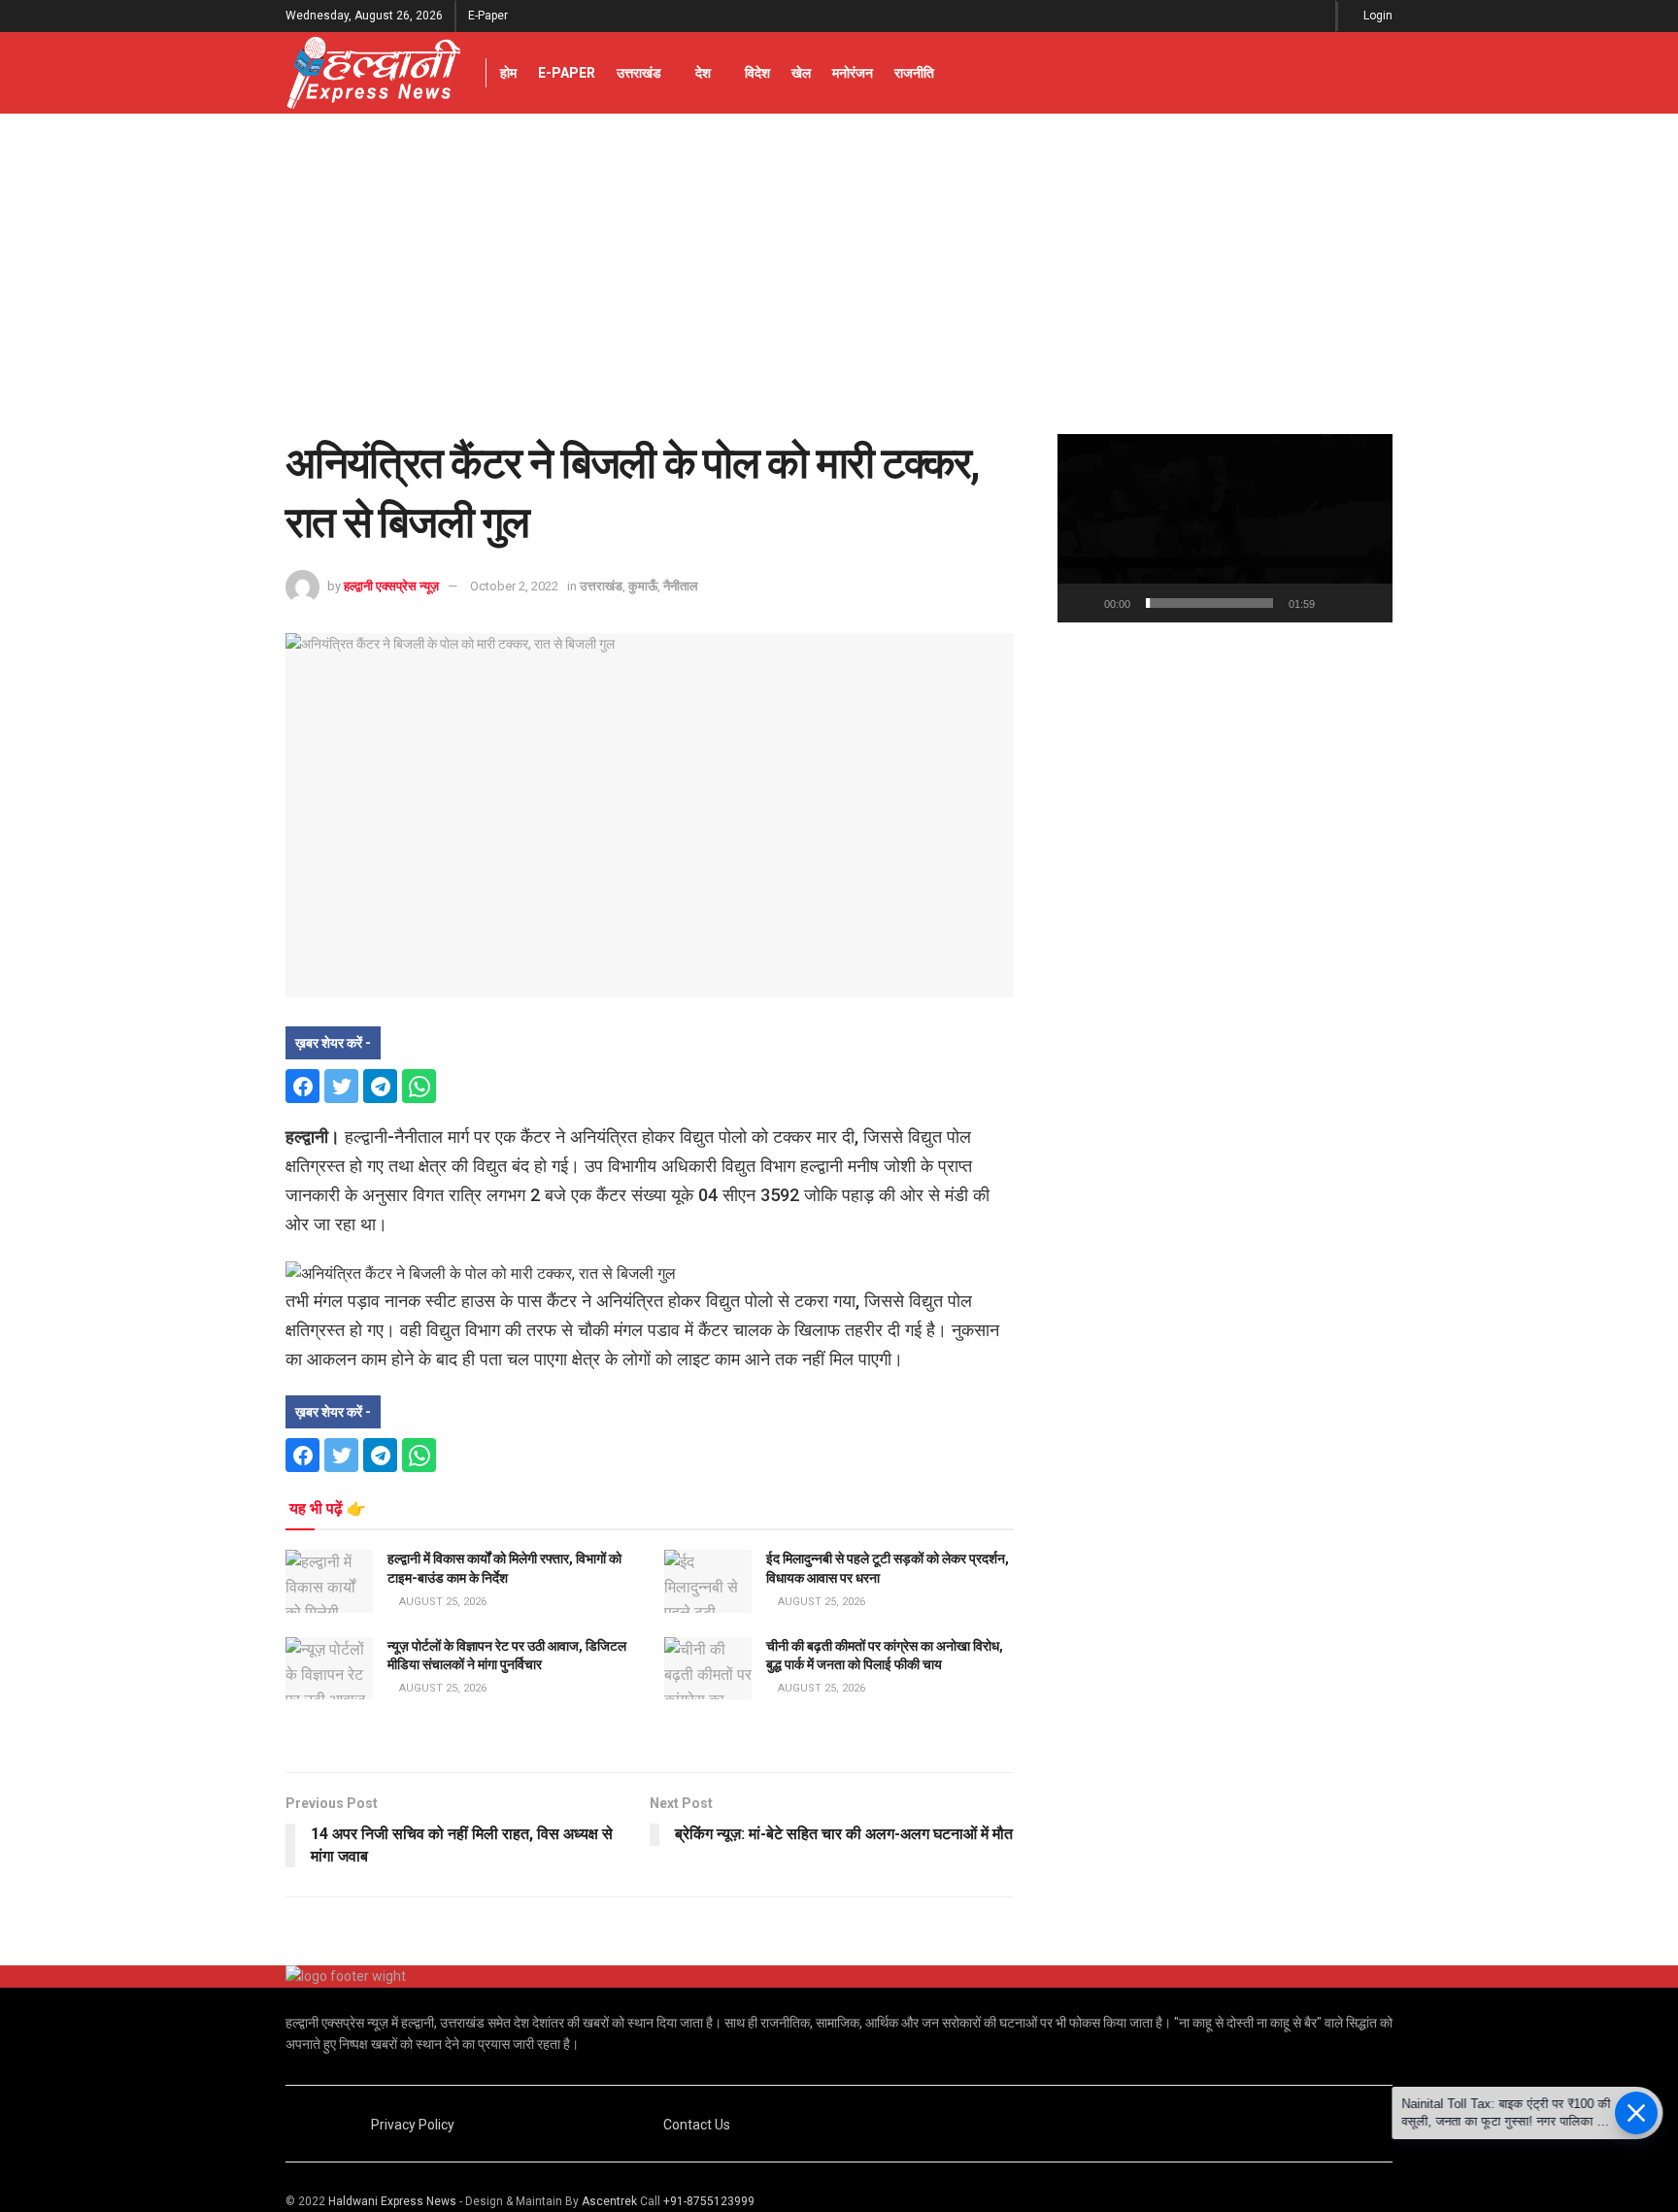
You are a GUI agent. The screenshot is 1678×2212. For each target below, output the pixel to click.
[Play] (1083, 603)
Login (1376, 16)
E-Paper (488, 16)
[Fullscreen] (1367, 603)
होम (508, 73)
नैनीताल (681, 586)
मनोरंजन (853, 73)
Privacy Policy (413, 2125)
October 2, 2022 (514, 586)
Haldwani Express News (392, 2201)
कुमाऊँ (643, 586)
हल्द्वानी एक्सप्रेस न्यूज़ (391, 586)
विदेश (757, 73)
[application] (1225, 528)
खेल (801, 73)
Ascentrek (609, 2201)
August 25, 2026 (441, 1602)
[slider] (1209, 603)
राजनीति (914, 73)
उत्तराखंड (639, 73)
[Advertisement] (839, 259)
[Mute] (1333, 603)
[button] (1225, 528)
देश (703, 73)
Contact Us (697, 2125)
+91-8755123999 (709, 2201)
